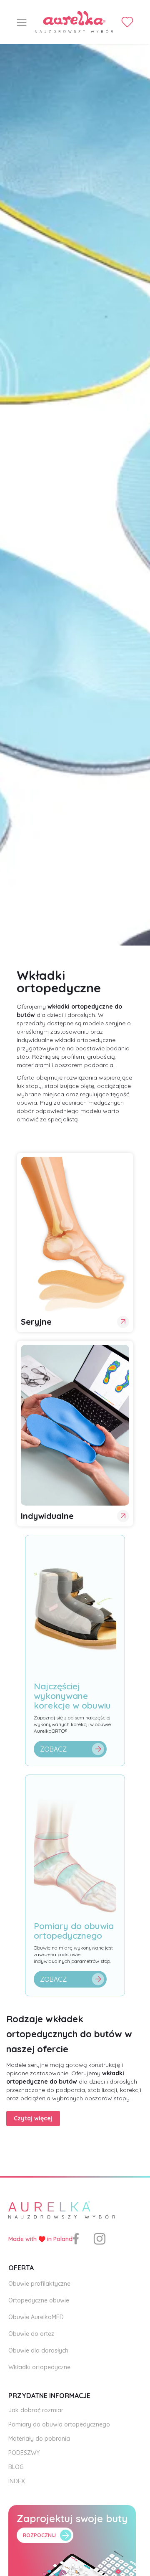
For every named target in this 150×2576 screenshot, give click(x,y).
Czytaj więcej (33, 2118)
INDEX (17, 2481)
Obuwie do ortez (31, 2334)
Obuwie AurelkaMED (36, 2317)
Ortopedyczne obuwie (39, 2300)
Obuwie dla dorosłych (38, 2350)
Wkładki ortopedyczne (39, 2367)
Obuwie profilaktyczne (39, 2284)
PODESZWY (24, 2453)
